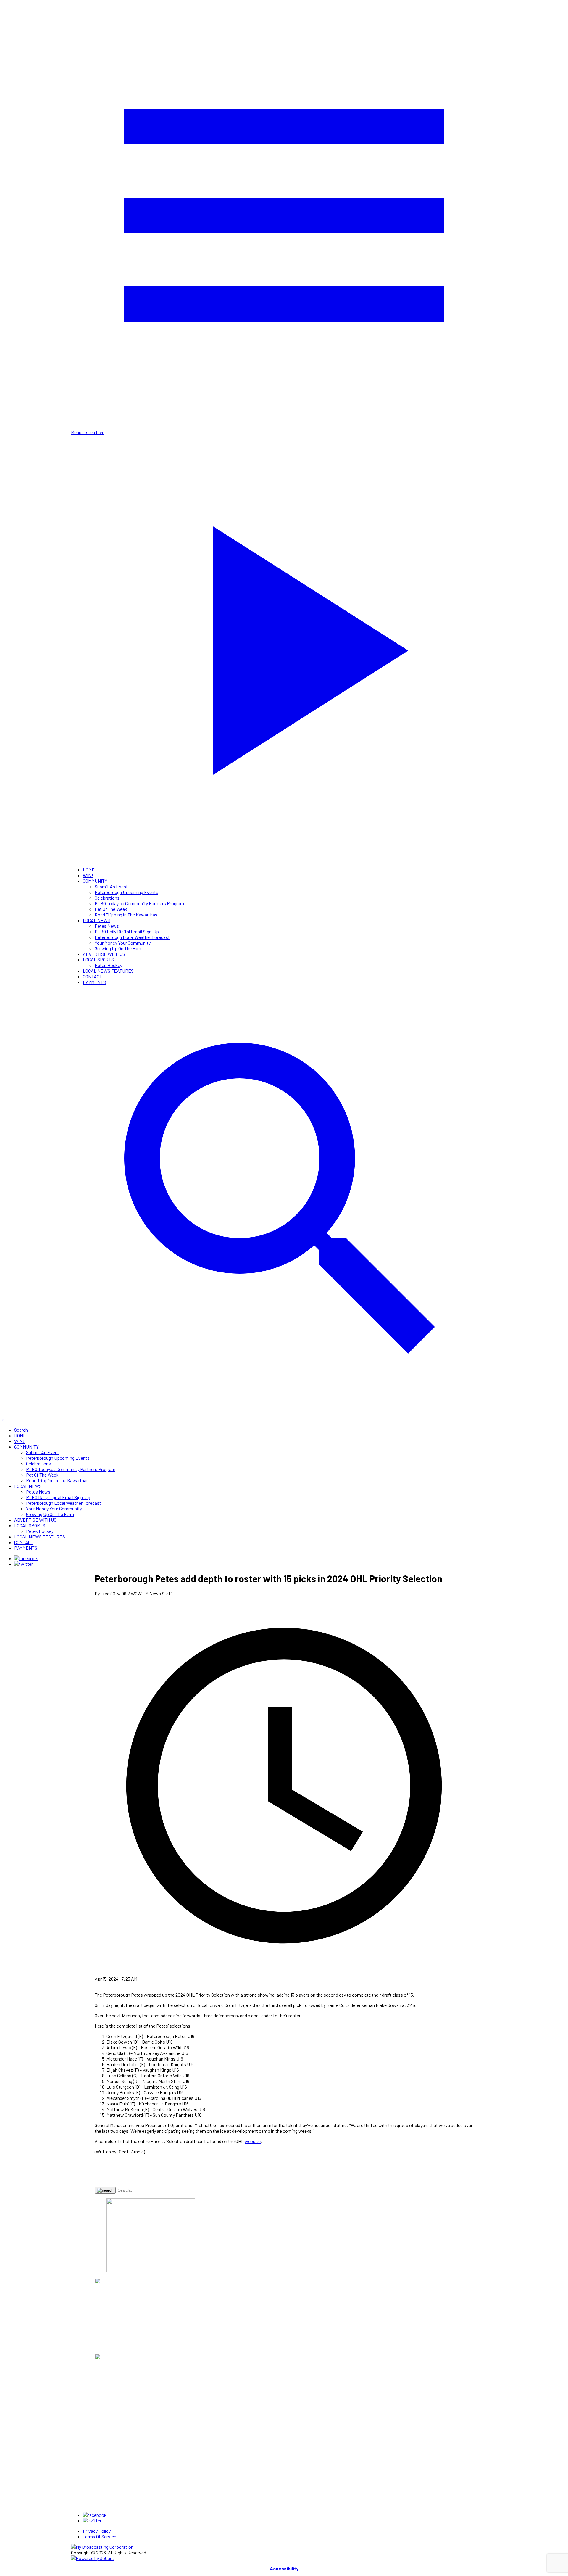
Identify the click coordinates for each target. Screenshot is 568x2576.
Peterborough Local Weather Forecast (132, 937)
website (253, 2141)
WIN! (88, 875)
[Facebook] (26, 1558)
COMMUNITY (95, 881)
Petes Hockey (108, 965)
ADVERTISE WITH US (104, 954)
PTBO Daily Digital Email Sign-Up (127, 931)
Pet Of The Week (111, 909)
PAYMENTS (94, 982)
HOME (89, 870)
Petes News (107, 926)
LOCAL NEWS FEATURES (108, 971)
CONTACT (92, 976)
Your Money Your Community (123, 943)
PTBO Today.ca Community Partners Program (139, 903)
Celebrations (107, 898)
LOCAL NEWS (97, 920)
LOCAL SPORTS (98, 960)
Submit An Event (111, 886)
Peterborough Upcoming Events (126, 892)
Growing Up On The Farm (119, 948)
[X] (24, 1564)
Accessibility (284, 2568)
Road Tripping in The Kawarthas (126, 915)
